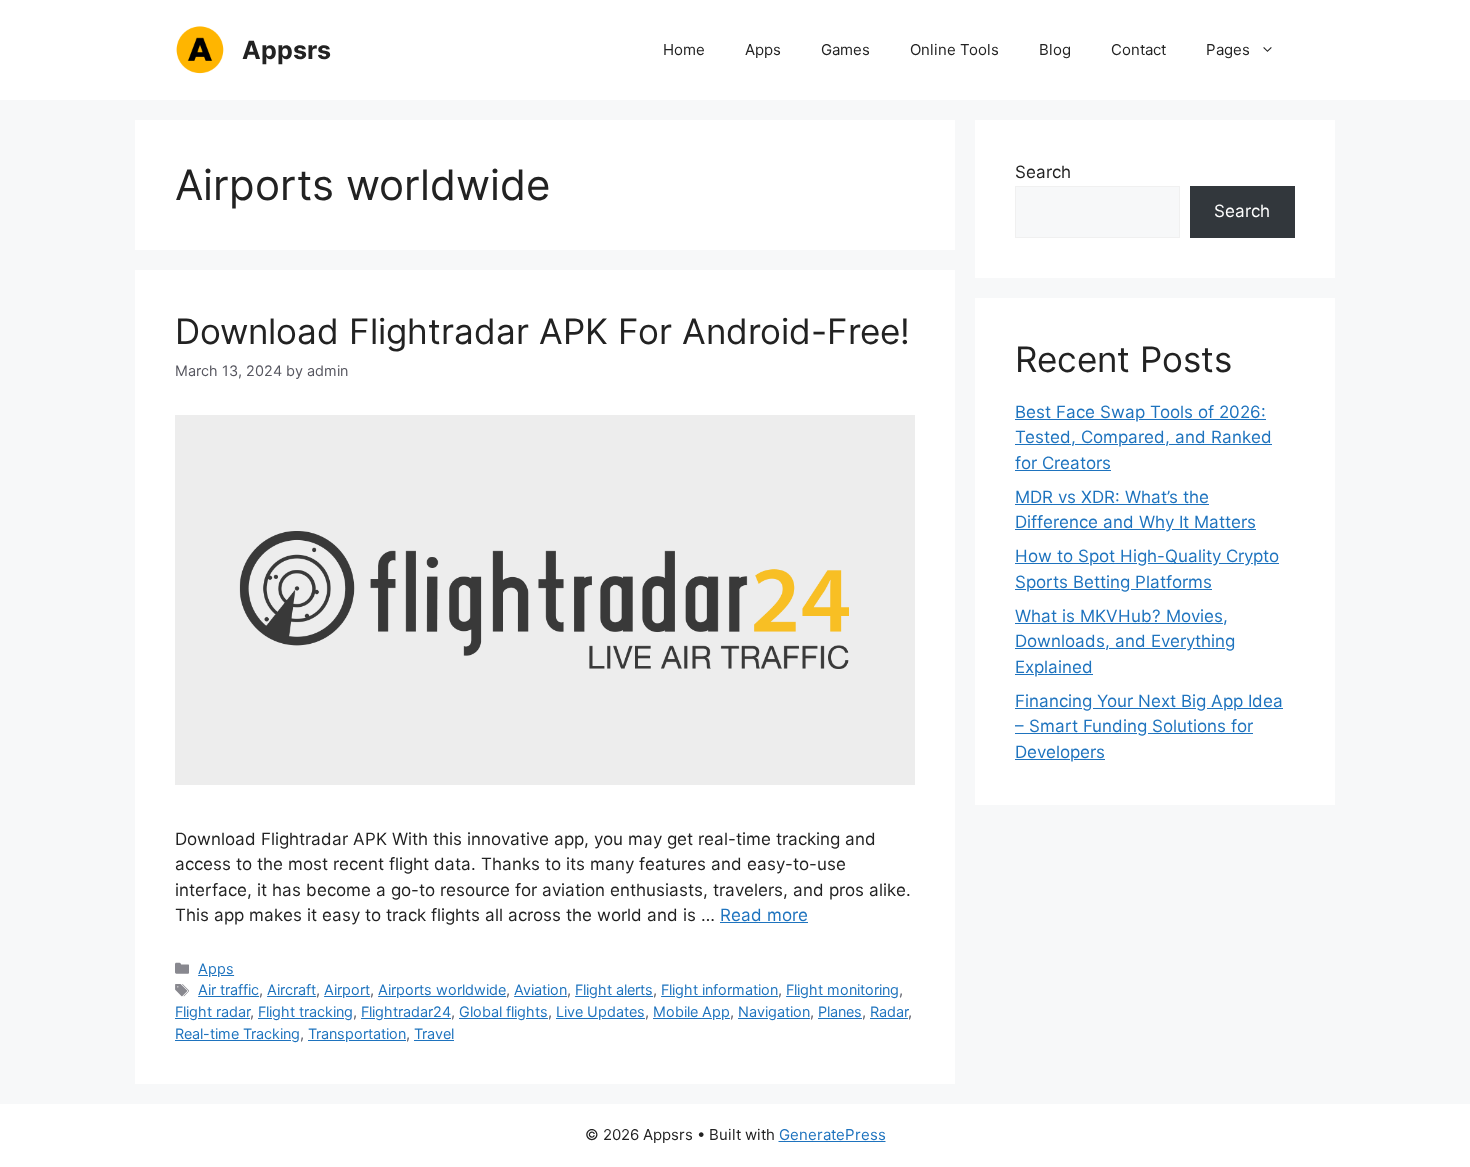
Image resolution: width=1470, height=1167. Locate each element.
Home (684, 49)
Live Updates (600, 1011)
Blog (1055, 49)
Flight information (719, 989)
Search (1043, 172)
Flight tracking (305, 1011)
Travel (434, 1033)
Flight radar (212, 1011)
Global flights (503, 1011)
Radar (889, 1011)
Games (845, 49)
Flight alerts (614, 989)
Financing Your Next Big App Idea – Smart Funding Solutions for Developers (1149, 726)
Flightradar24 (406, 1011)
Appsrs (286, 50)
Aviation (540, 989)
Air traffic (228, 989)
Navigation (774, 1011)
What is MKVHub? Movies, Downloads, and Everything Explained (1125, 641)
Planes (840, 1011)
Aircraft (291, 989)
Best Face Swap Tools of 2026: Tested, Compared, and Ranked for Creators (1143, 437)
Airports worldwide (442, 989)
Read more (764, 915)
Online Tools (954, 49)
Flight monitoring (842, 989)
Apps (763, 49)
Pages (1228, 49)
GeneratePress (832, 1134)
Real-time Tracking (237, 1033)
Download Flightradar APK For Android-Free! (542, 331)
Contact (1138, 49)
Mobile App (691, 1011)
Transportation (357, 1033)
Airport (347, 989)
